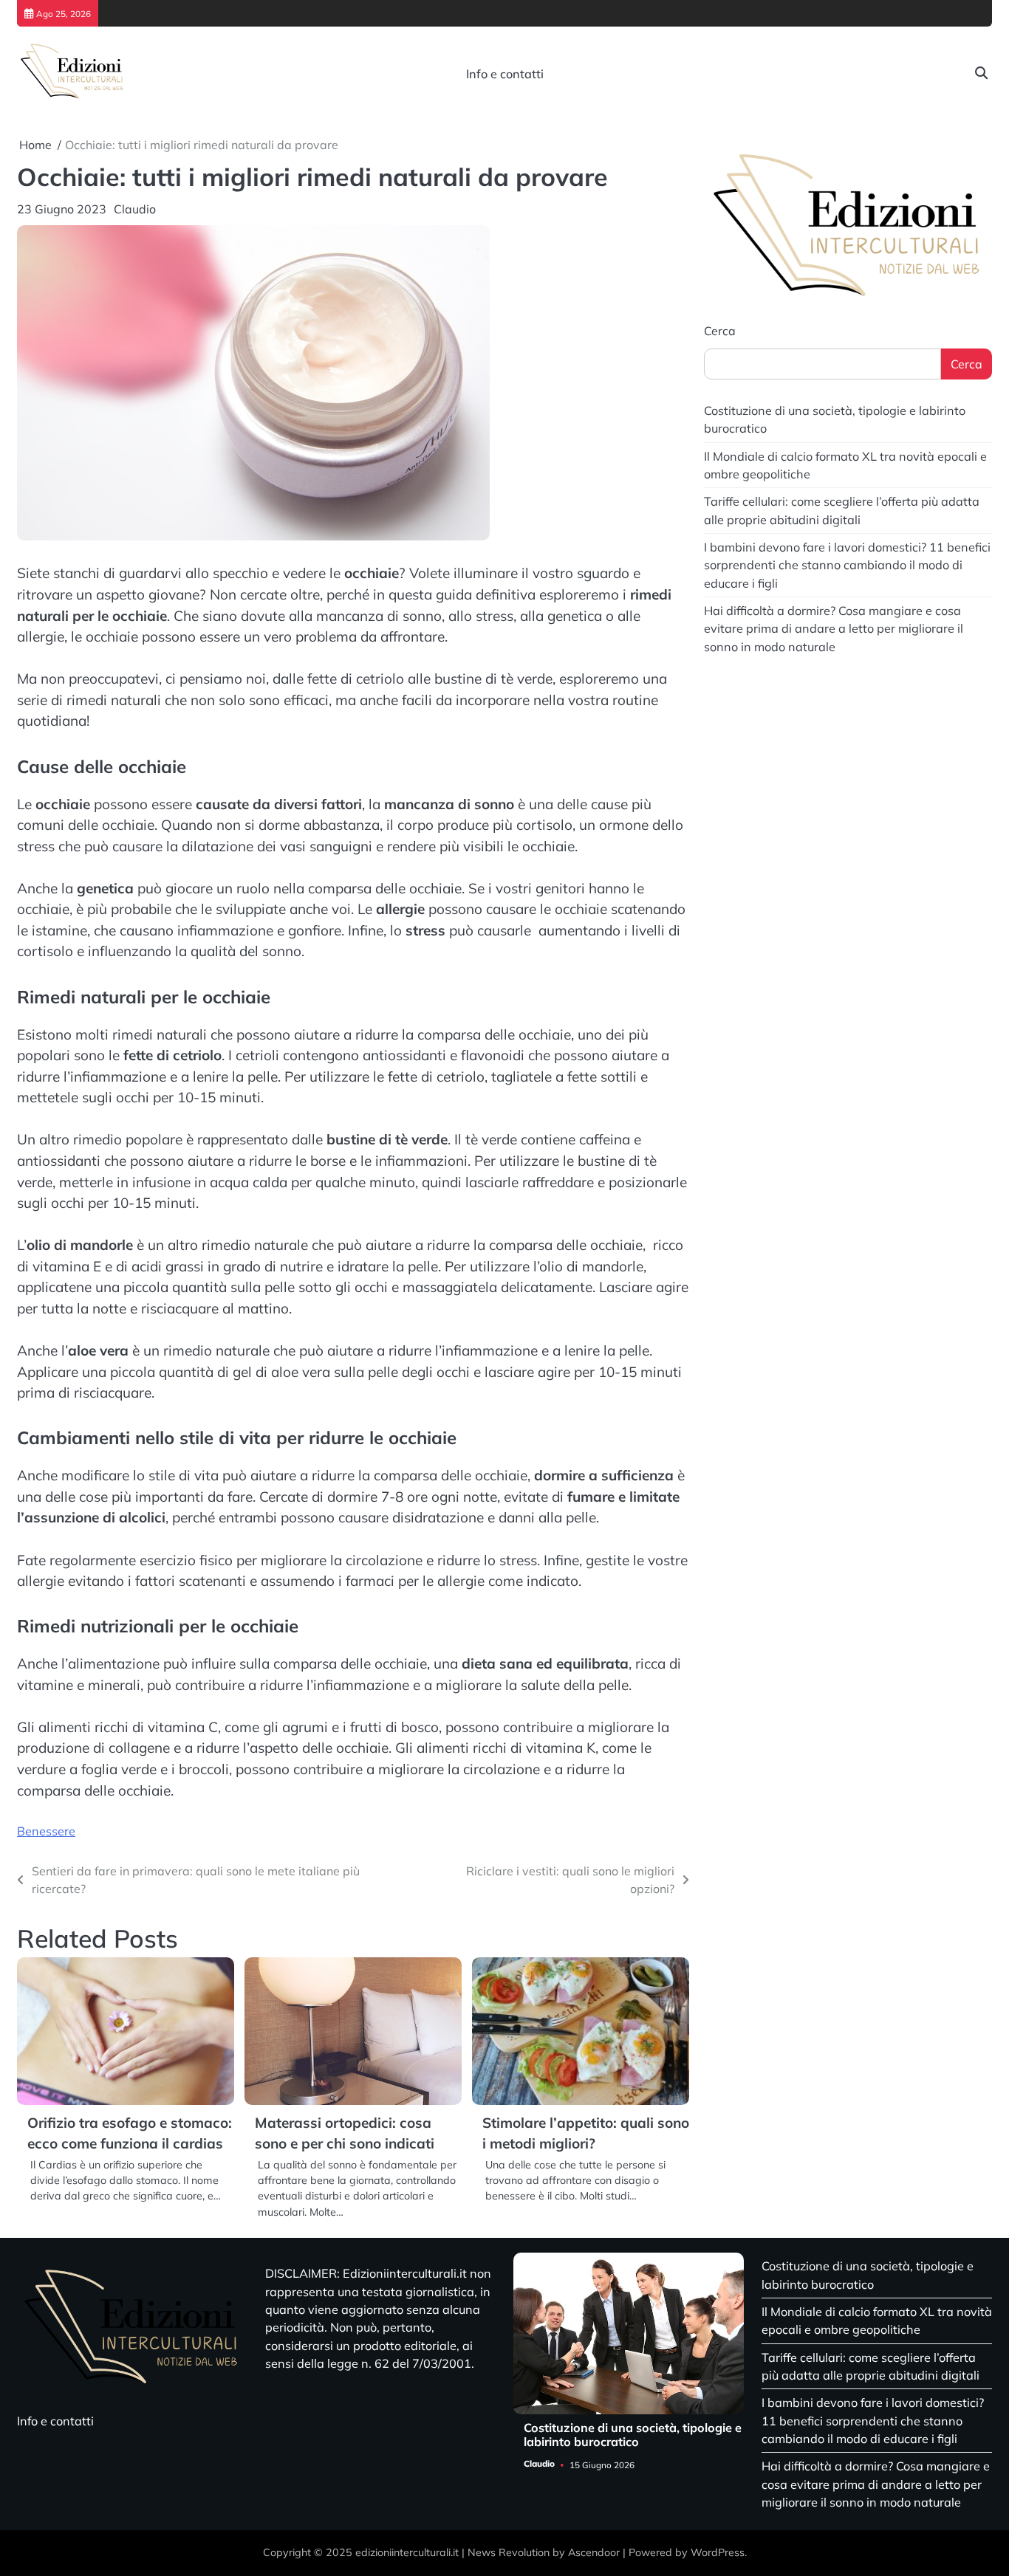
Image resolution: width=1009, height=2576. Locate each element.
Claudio (135, 209)
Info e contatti (505, 74)
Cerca (720, 331)
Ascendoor (594, 2552)
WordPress (718, 2552)
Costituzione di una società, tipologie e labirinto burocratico (633, 2435)
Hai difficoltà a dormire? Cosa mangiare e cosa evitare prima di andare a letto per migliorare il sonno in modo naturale (834, 629)
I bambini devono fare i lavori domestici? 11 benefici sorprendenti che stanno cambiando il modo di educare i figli (847, 565)
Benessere (46, 1831)
